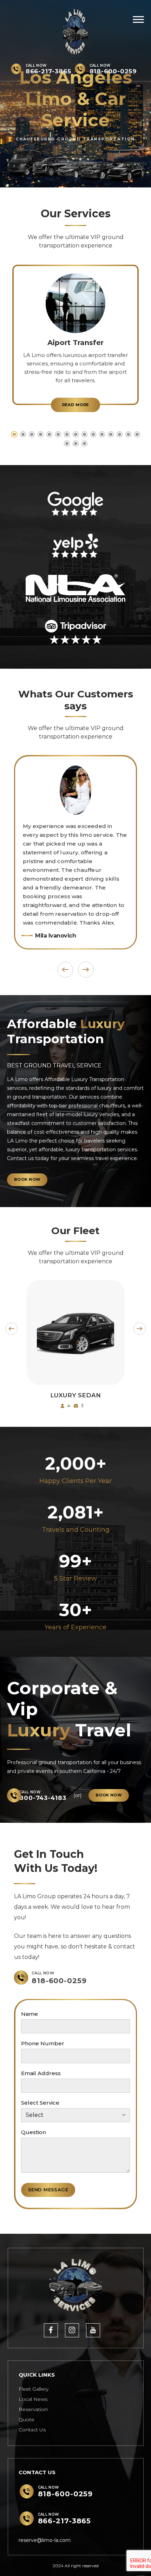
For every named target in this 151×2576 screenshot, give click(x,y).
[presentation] (65, 970)
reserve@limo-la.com (45, 2540)
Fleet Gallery (34, 2389)
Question (34, 2132)
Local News (33, 2399)
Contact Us (32, 2430)
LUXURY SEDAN (75, 1395)
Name (29, 2014)
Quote (27, 2419)
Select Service (40, 2103)
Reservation (33, 2409)
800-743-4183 (43, 1798)
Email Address (41, 2073)
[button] (14, 434)
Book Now (75, 1377)
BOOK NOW (27, 1179)
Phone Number (43, 2043)
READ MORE (76, 405)
